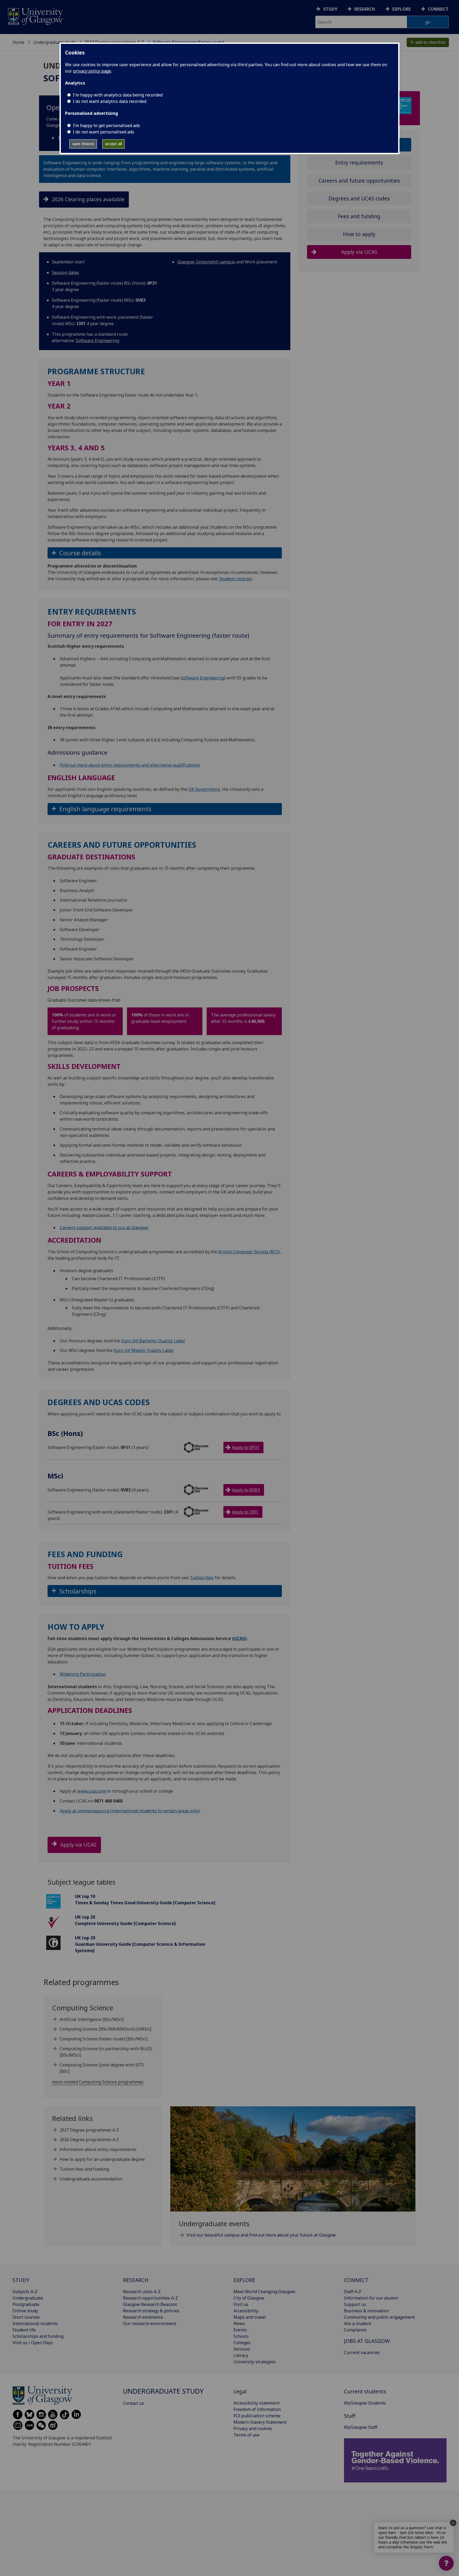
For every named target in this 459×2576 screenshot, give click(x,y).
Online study (25, 2311)
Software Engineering (97, 341)
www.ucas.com (92, 1791)
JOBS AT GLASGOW (367, 2341)
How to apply (359, 234)
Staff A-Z (353, 2292)
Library (241, 2355)
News (239, 2323)
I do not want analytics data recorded (110, 101)
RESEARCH (136, 2280)
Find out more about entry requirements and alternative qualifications (130, 765)
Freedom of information (257, 2409)
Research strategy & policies (151, 2311)
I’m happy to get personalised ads (106, 125)
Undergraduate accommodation (91, 2179)
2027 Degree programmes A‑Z (89, 2130)
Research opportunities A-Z (150, 2298)
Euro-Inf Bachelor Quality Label (153, 1341)
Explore (401, 9)
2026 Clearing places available (88, 199)
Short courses (26, 2317)
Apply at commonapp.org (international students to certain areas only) (130, 1811)
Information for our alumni (371, 2298)
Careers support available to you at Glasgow (104, 1228)
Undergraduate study (54, 42)
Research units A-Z (142, 2292)
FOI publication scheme (257, 2416)
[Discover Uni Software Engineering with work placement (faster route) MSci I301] (204, 1512)
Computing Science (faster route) (103, 2039)
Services (242, 2349)
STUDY (21, 2280)
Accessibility (246, 2311)
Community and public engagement (379, 2317)
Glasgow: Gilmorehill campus (206, 262)
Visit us (241, 2304)
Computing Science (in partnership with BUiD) (106, 2052)
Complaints (355, 2330)
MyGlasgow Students (365, 2403)
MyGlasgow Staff (361, 2427)
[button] (165, 553)
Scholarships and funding (38, 2336)
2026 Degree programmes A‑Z (89, 2140)
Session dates (65, 272)
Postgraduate (26, 2304)
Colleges (242, 2343)
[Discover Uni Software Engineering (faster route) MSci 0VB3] (204, 1490)
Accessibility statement (257, 2403)
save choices (83, 144)
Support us (355, 2304)
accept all (114, 144)
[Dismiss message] (453, 2523)
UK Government (204, 789)
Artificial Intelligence (92, 2019)
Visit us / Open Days (33, 2343)
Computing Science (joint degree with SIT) (102, 2068)
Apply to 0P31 (246, 1447)
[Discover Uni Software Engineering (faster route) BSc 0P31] (204, 1447)
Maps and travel (250, 2317)
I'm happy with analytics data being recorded (118, 95)
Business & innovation (366, 2311)
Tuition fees (202, 1578)
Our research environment (150, 2323)
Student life (24, 2330)
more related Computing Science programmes (98, 2082)
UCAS (239, 1638)
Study (330, 9)
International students (35, 2323)
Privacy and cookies (253, 2428)
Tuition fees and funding (84, 2169)
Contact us (133, 2403)
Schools (241, 2336)
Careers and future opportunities (359, 180)
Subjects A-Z (25, 2292)
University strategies (254, 2362)
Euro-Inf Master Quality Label (144, 1350)
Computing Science (105, 2029)
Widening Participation (83, 1674)
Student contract (236, 579)
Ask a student (358, 2323)
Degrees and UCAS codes (359, 198)
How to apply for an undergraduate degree (102, 2159)
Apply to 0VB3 (246, 1490)
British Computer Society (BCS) (249, 1252)
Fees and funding (359, 216)
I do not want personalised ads (103, 132)
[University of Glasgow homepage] (35, 16)
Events (240, 2330)
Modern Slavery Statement (260, 2422)
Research (365, 9)
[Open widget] (446, 2563)
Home (19, 42)
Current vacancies (362, 2352)
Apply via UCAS (78, 1845)
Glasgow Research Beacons (150, 2304)
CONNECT (356, 2280)
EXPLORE (244, 2280)
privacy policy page (92, 71)
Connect (438, 9)
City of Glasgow (249, 2298)
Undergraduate (28, 2298)
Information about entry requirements (98, 2149)
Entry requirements (359, 163)
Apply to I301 (245, 1512)
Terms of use (246, 2435)
